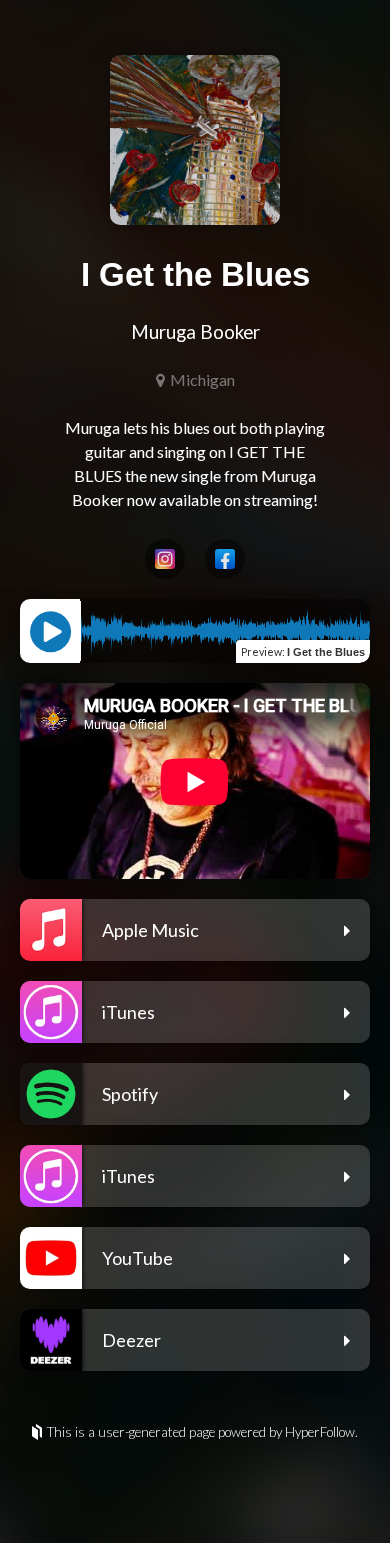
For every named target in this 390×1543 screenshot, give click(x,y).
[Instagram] (165, 559)
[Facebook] (225, 559)
